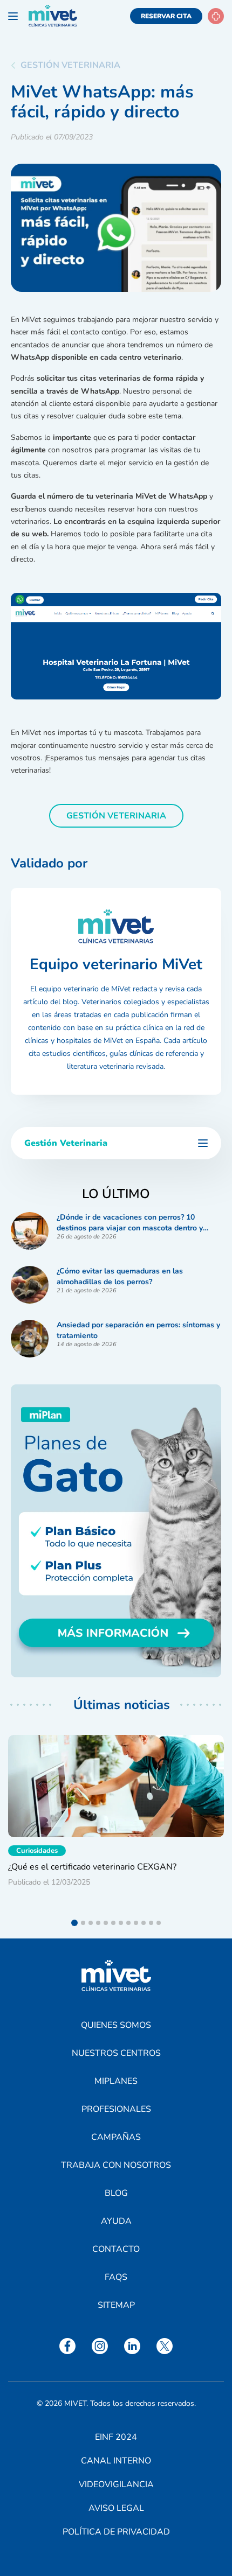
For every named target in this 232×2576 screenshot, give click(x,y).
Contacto (116, 2249)
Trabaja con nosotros (116, 2165)
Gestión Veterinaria (70, 65)
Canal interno (116, 2461)
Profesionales (116, 2109)
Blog (116, 2193)
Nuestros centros (116, 2053)
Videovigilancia (116, 2484)
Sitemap (116, 2305)
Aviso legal (116, 2508)
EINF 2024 (116, 2437)
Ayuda (116, 2221)
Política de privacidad (116, 2532)
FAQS (116, 2277)
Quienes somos (116, 2025)
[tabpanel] (116, 1821)
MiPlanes (116, 2081)
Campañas (116, 2137)
